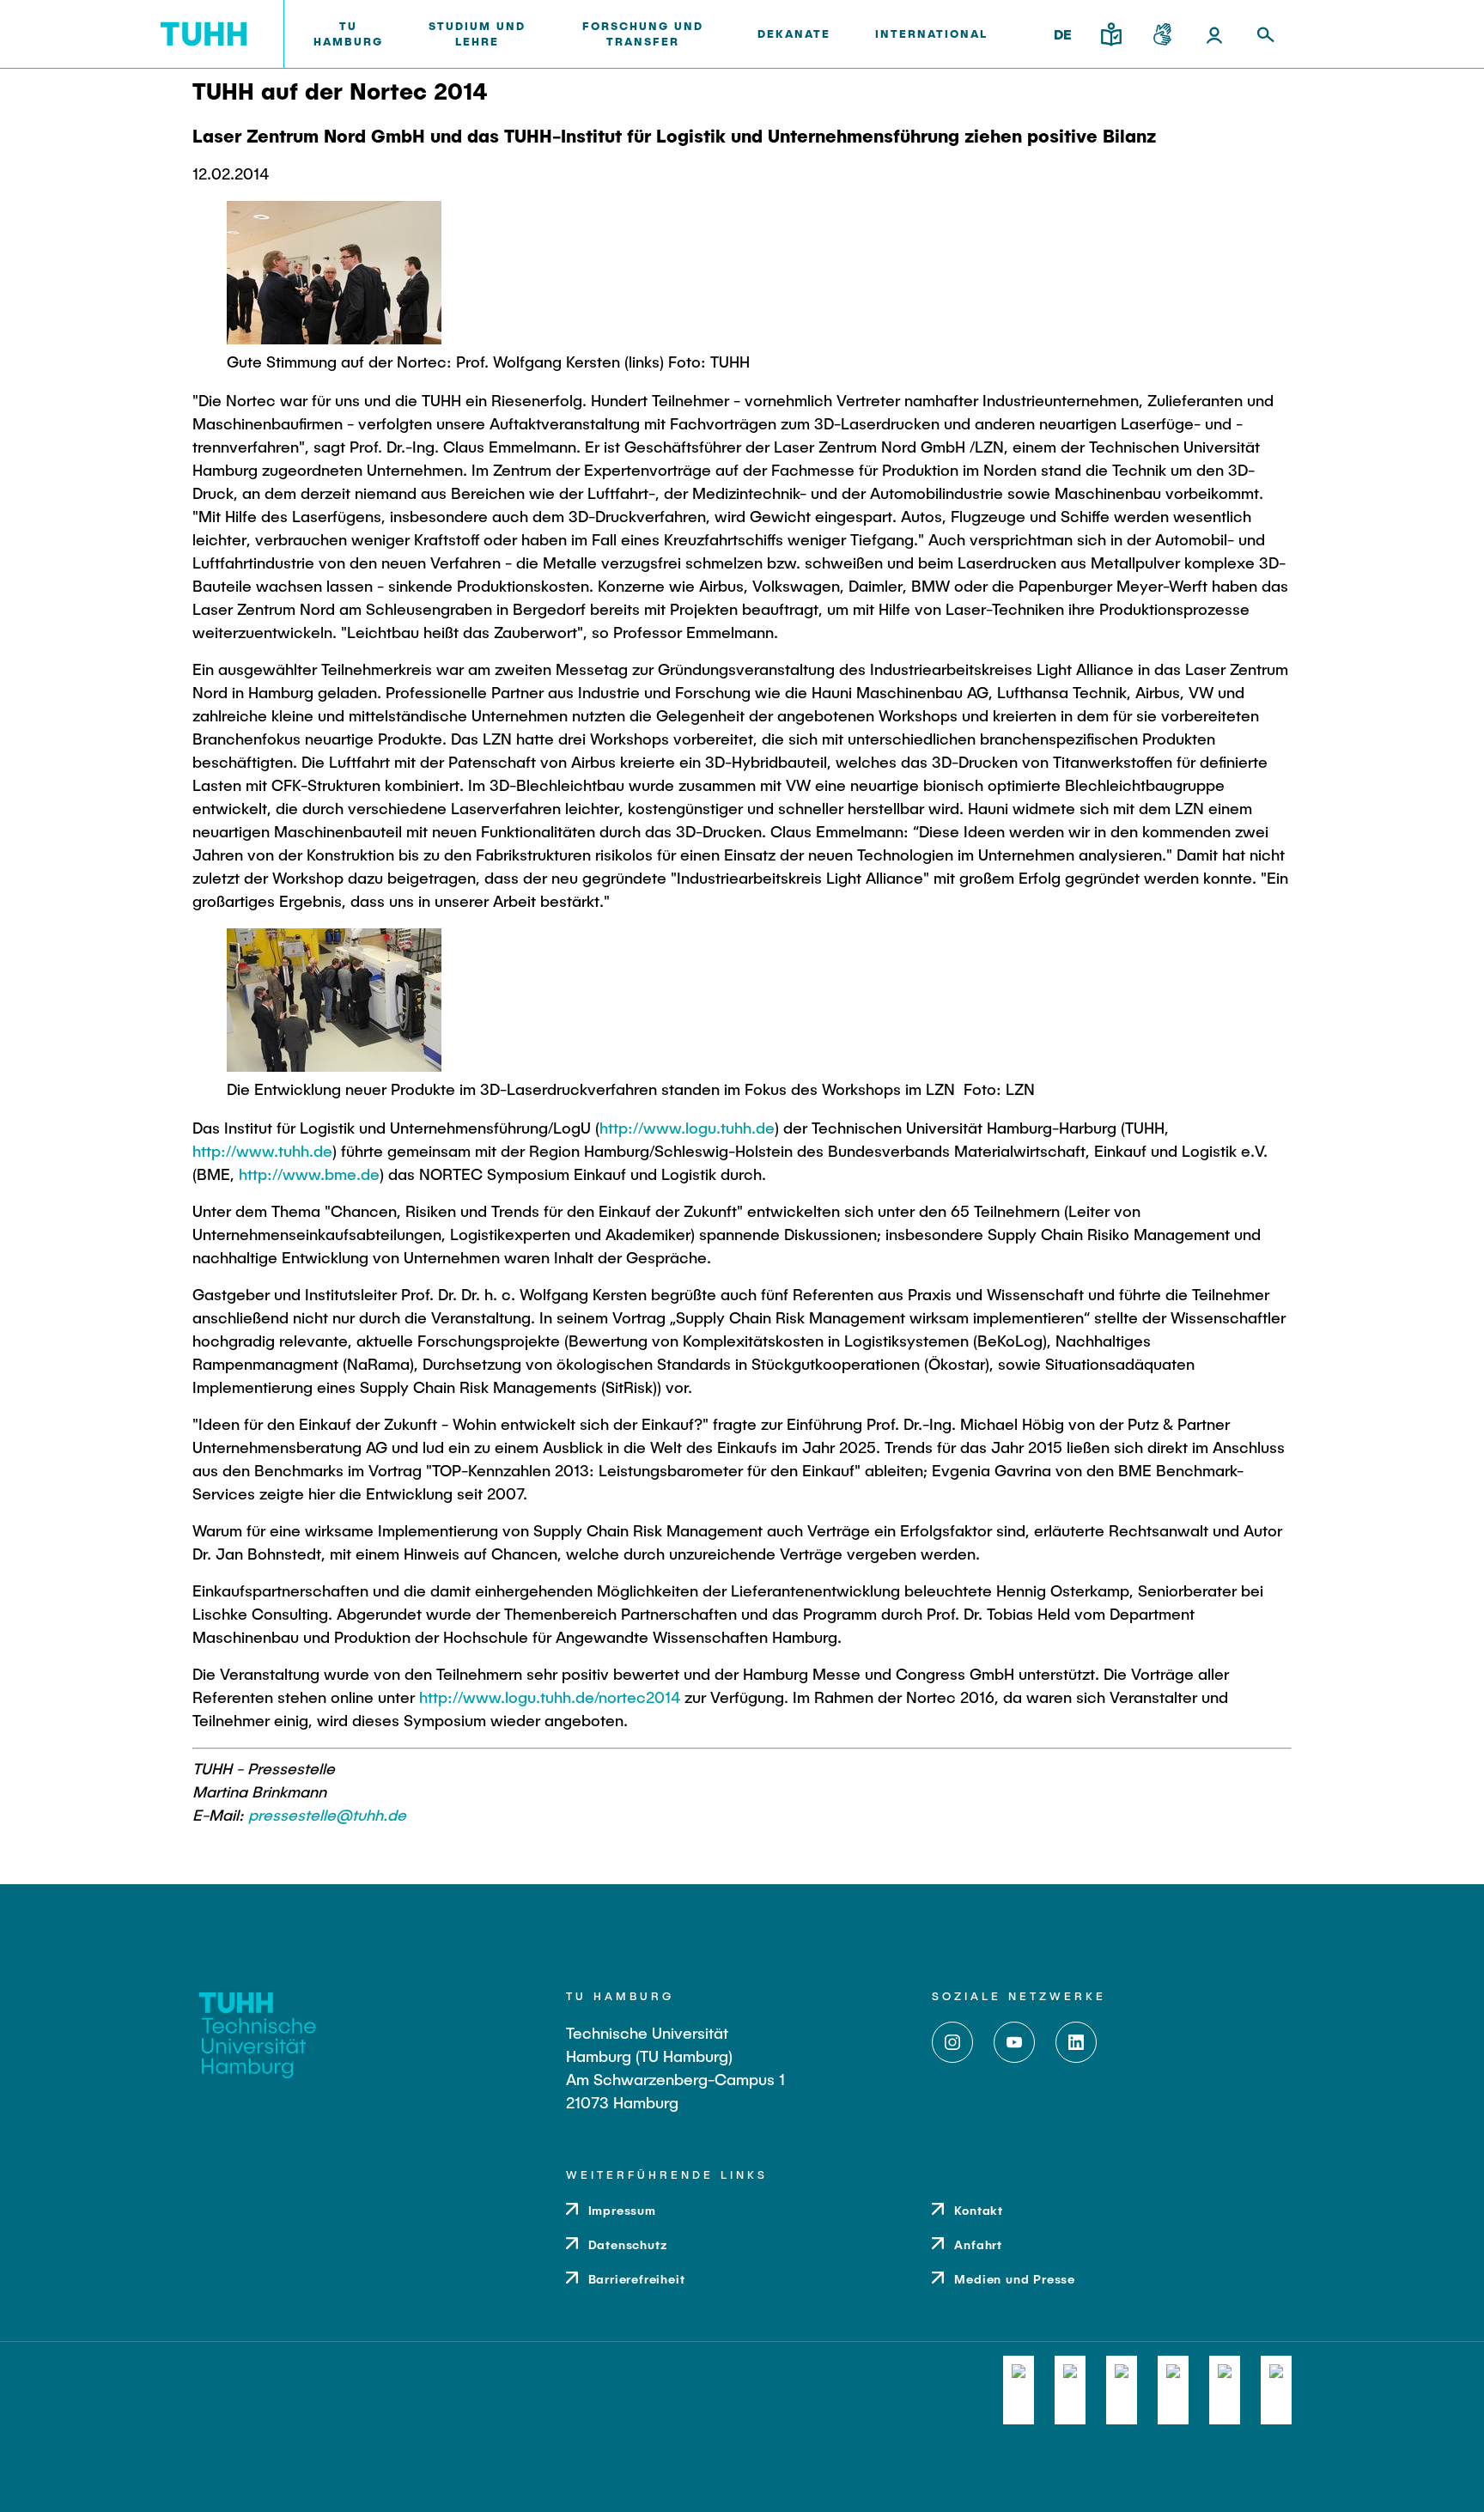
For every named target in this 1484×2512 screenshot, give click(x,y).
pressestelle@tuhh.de (327, 1815)
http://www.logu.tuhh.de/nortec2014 (550, 1697)
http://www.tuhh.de (262, 1151)
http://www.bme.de (309, 1174)
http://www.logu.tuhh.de (687, 1128)
